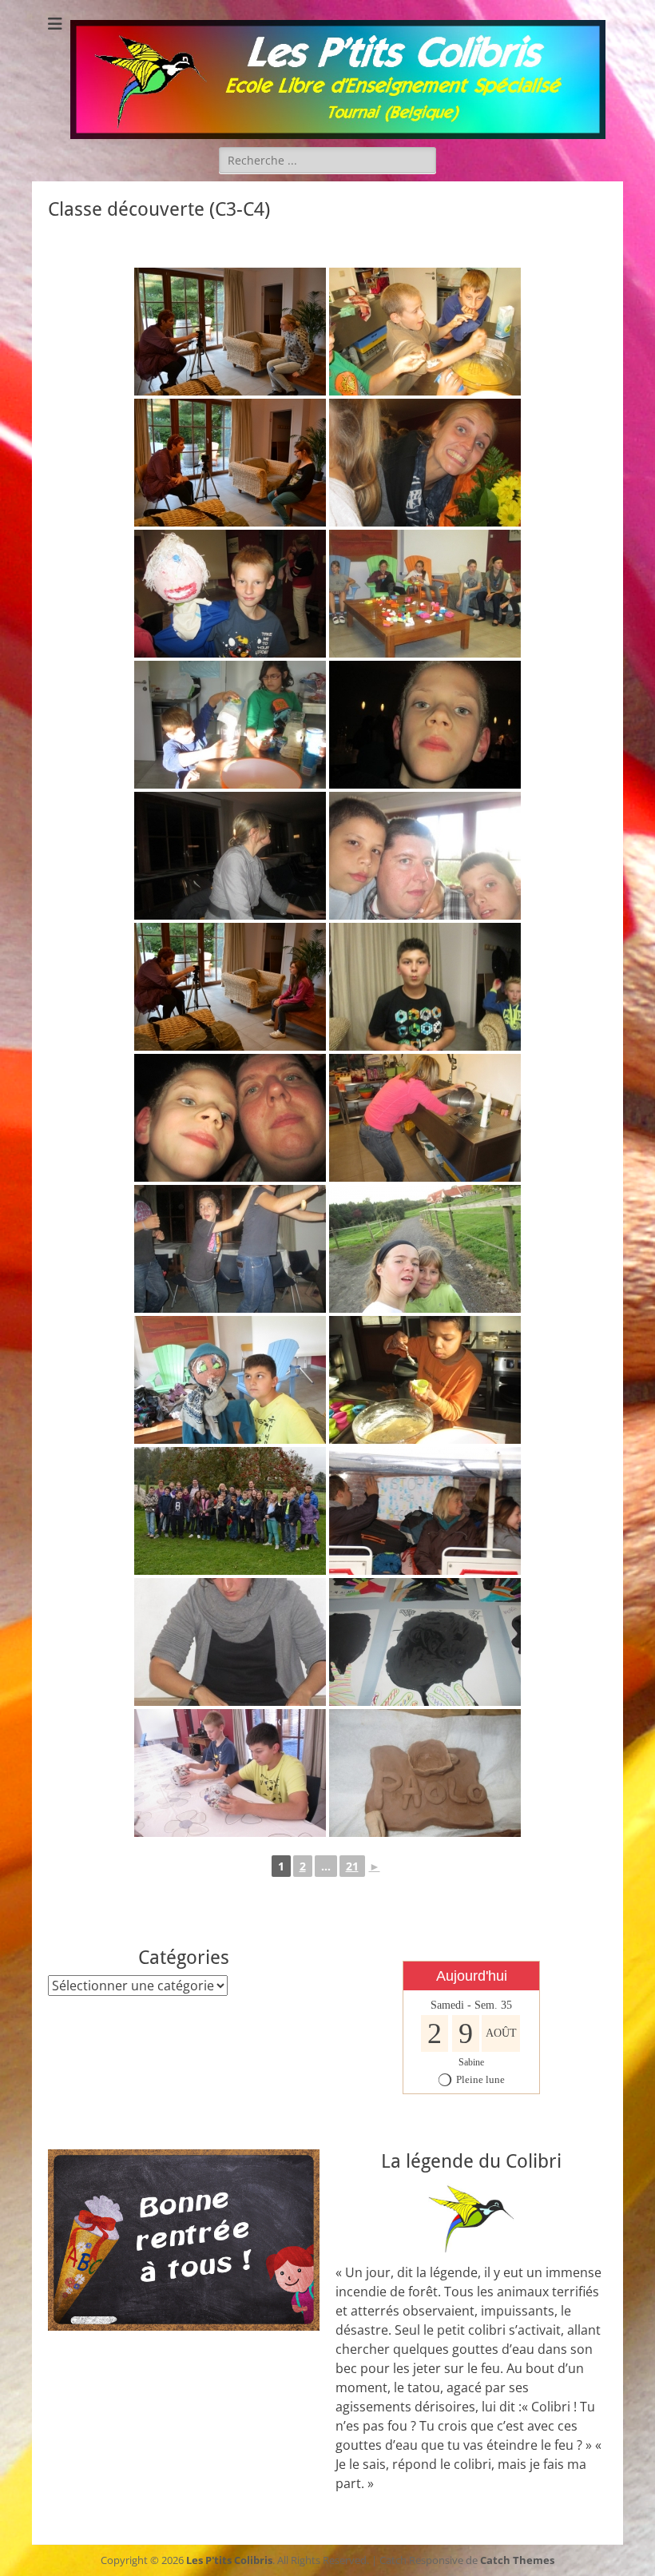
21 (352, 1866)
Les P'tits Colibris (229, 2560)
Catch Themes (517, 2560)
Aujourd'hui (472, 1976)
